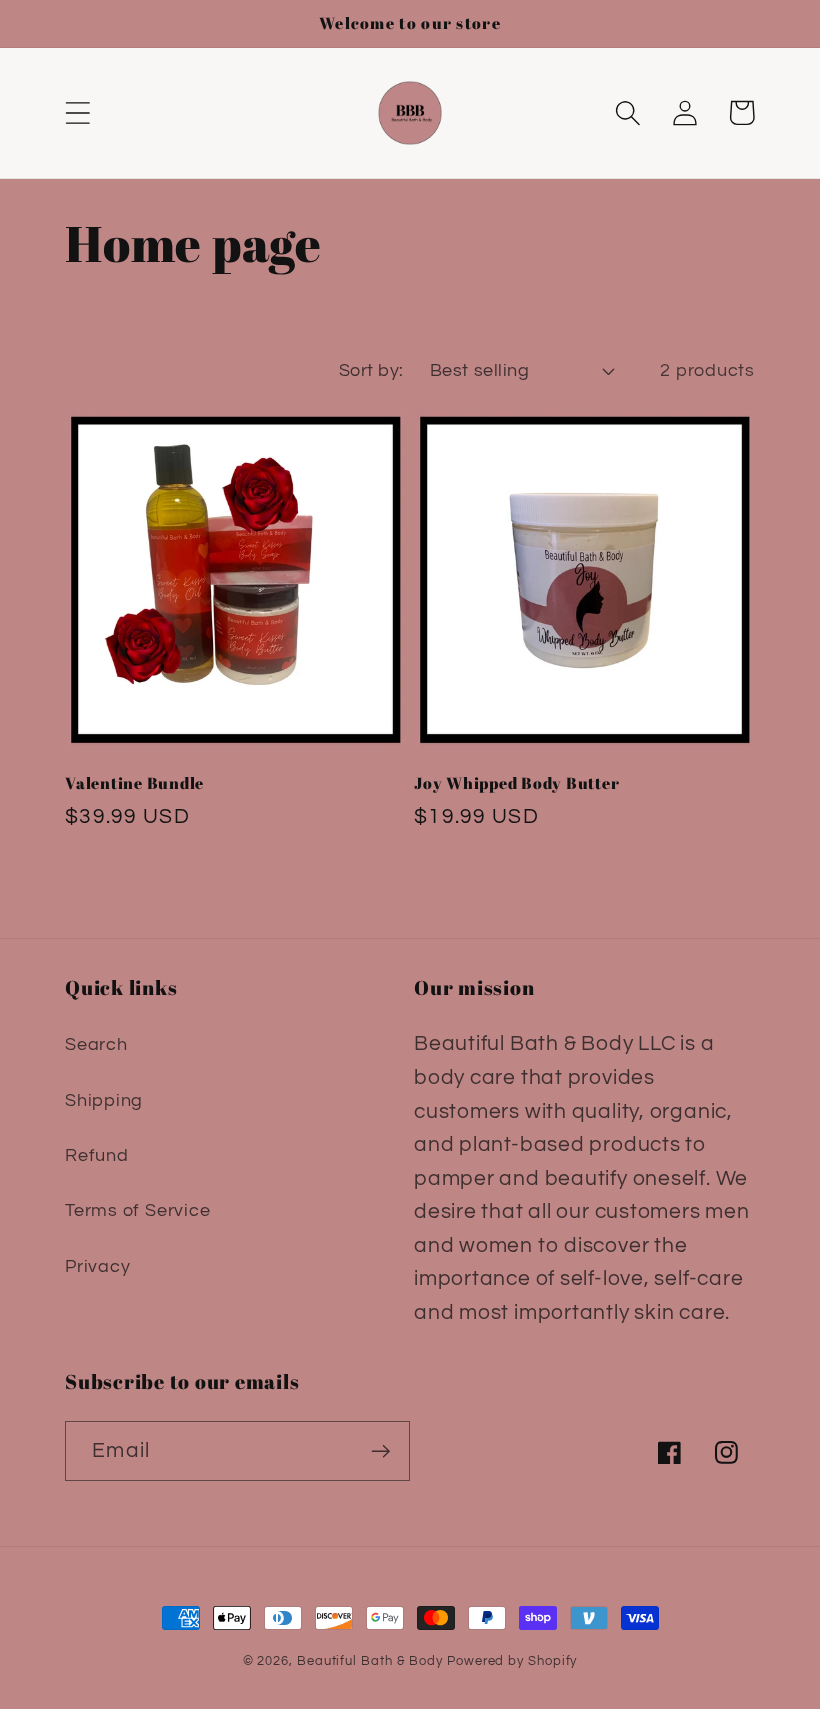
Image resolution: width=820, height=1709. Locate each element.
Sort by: (371, 370)
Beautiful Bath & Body (370, 1661)
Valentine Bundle (134, 783)
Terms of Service (137, 1210)
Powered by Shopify (512, 1661)
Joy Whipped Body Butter (516, 783)
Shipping (104, 1100)
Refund (97, 1155)
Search (96, 1044)
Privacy (97, 1266)
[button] (77, 112)
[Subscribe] (380, 1451)
